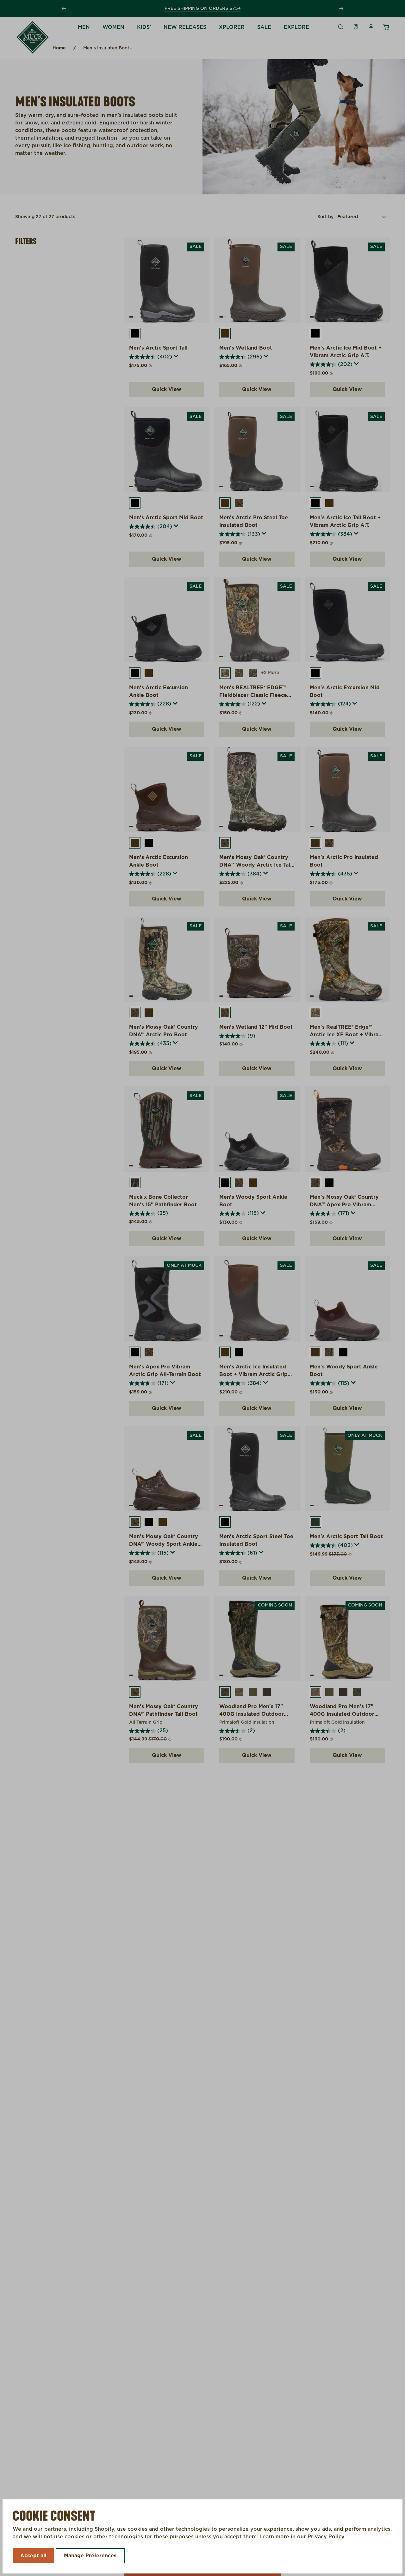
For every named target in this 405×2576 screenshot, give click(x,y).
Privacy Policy (326, 2537)
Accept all (33, 2556)
